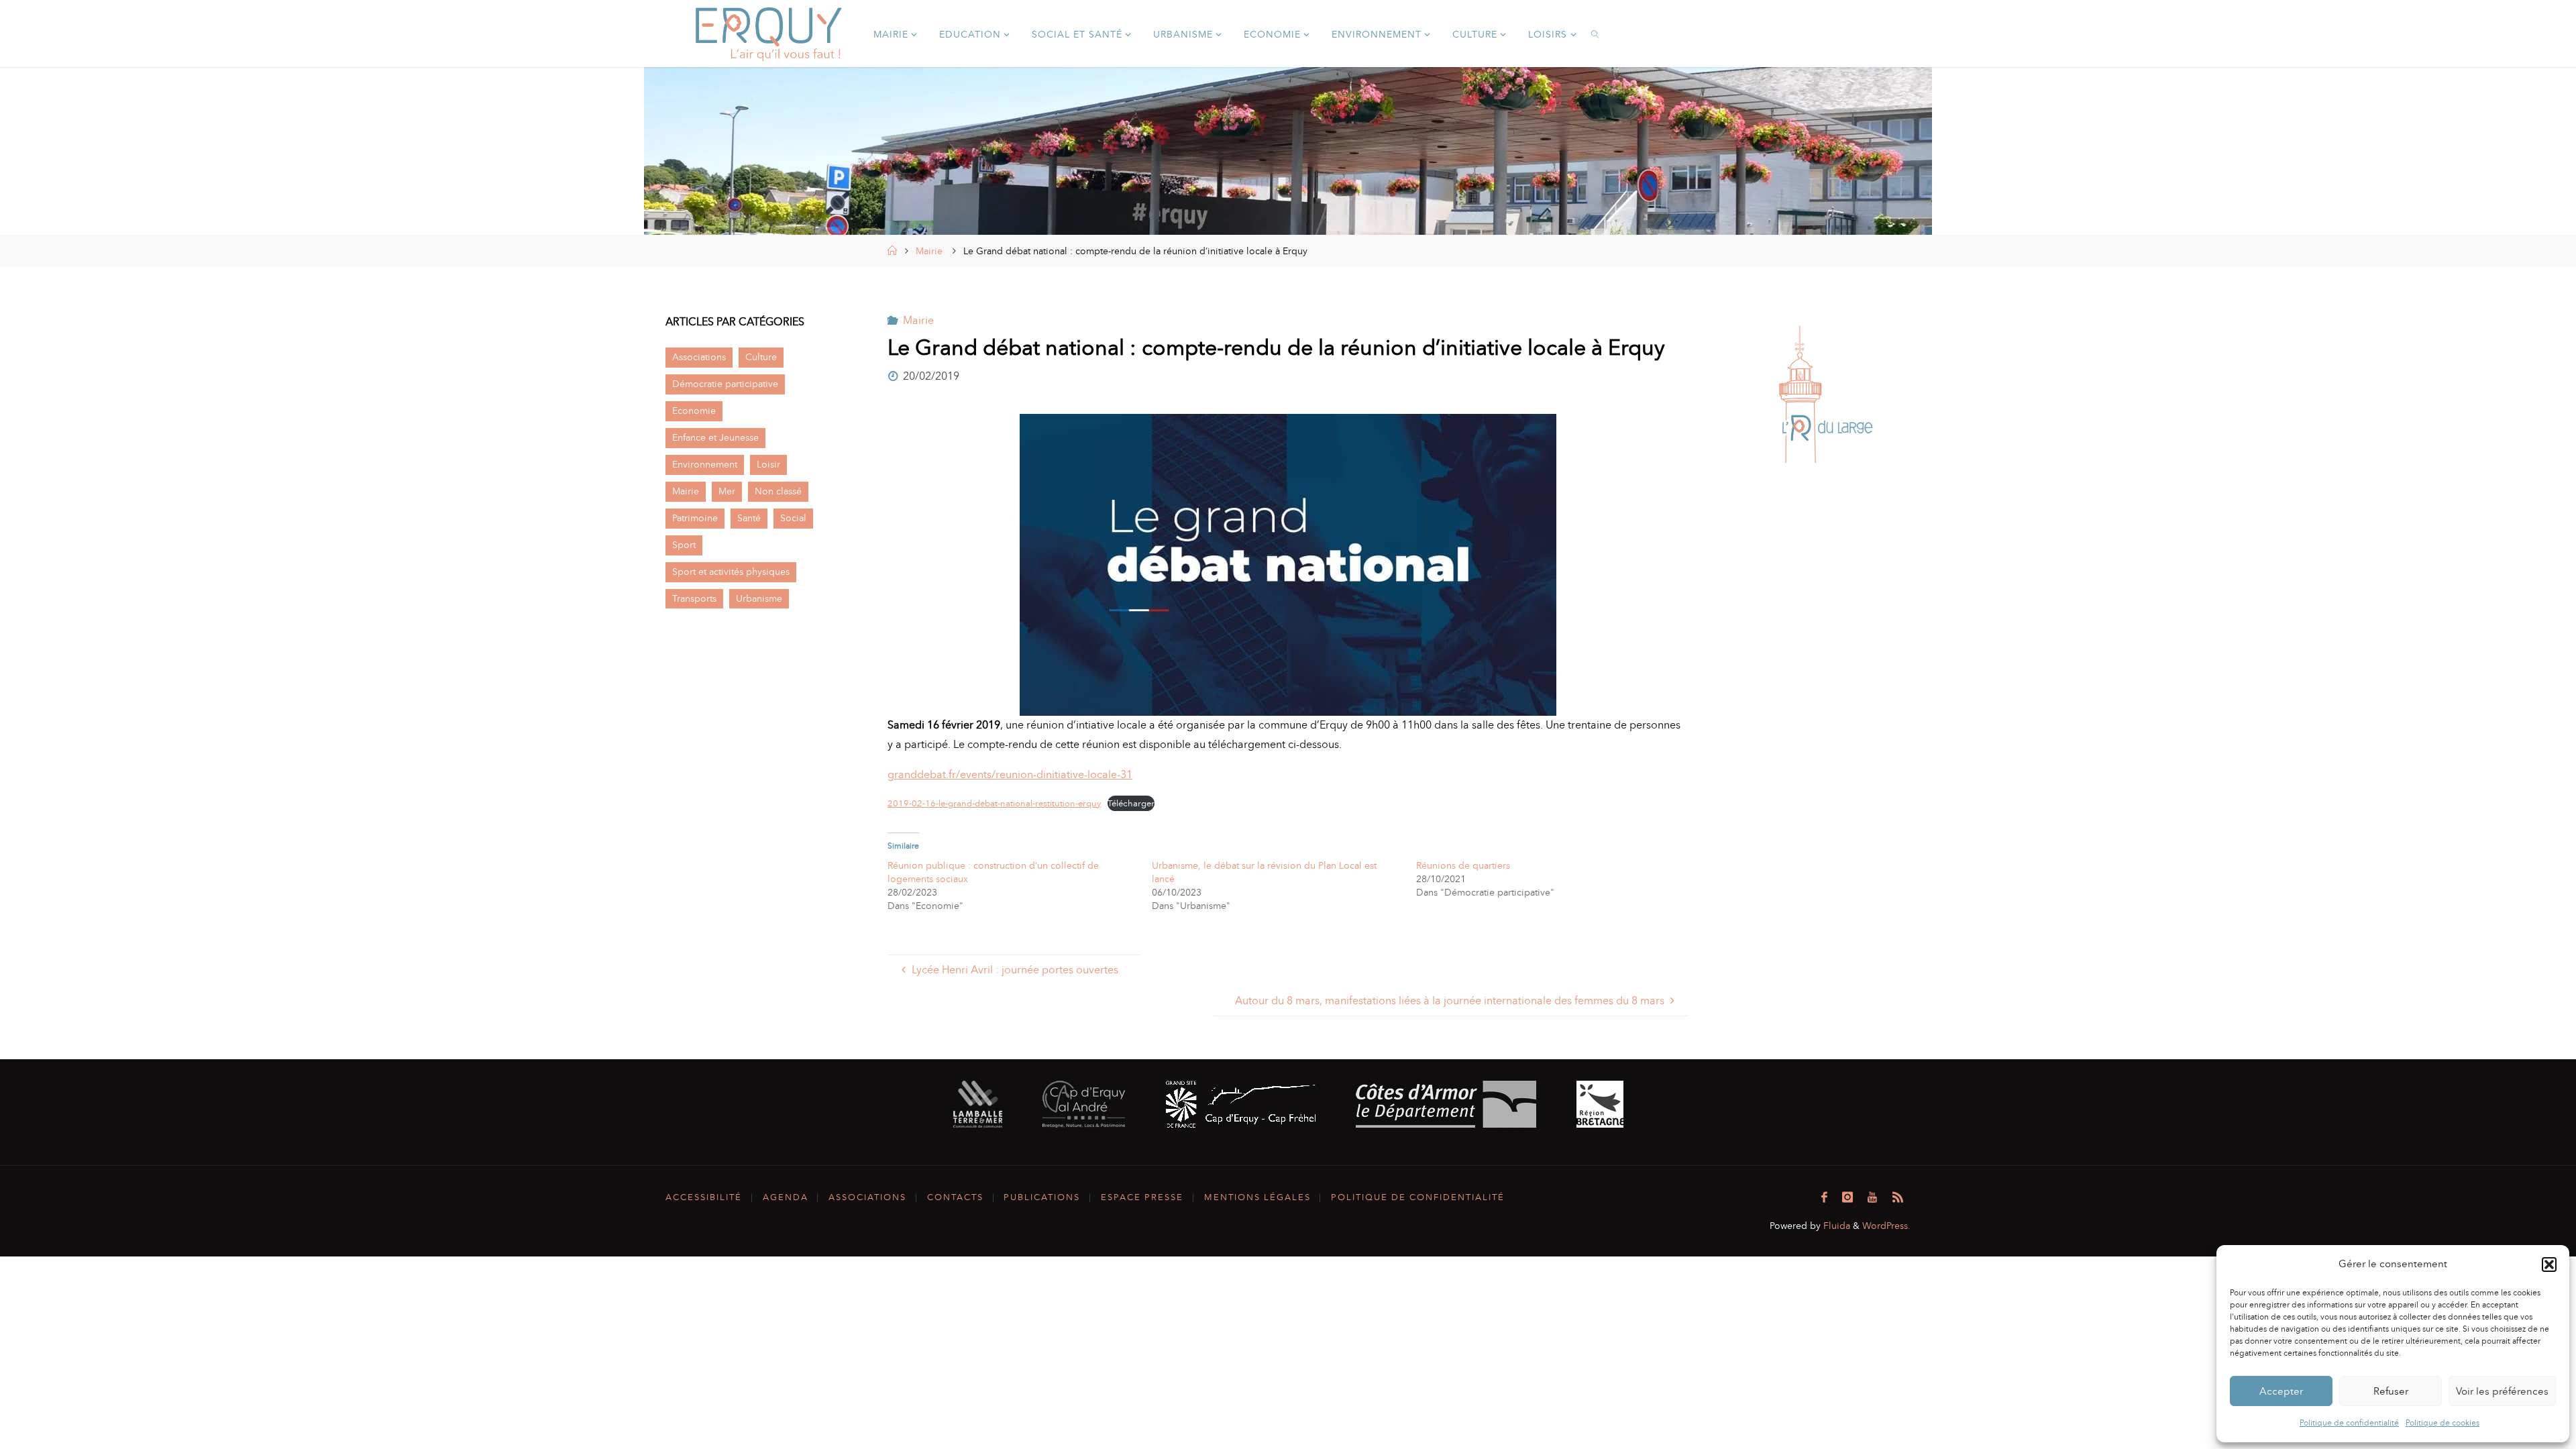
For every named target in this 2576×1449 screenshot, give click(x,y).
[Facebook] (1824, 1197)
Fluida (1835, 1226)
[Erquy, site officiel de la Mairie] (769, 33)
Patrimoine (695, 518)
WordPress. (1886, 1226)
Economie (694, 411)
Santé (749, 518)
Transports (694, 598)
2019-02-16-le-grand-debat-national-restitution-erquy (994, 803)
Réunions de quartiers (1463, 866)
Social (793, 518)
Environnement (705, 464)
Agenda (786, 1197)
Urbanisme (759, 598)
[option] (1826, 394)
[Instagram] (1847, 1197)
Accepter (2281, 1391)
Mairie (929, 251)
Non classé (778, 491)
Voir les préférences (2502, 1391)
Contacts (955, 1197)
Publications (1042, 1197)
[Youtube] (1872, 1197)
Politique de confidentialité (2349, 1423)
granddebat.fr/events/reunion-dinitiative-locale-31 (1010, 774)
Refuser (2391, 1391)
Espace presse (1142, 1197)
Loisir (768, 464)
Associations (699, 357)
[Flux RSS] (1898, 1197)
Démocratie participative (725, 384)
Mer (727, 491)
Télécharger (1131, 803)
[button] (2549, 1265)
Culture (761, 357)
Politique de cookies (2443, 1423)
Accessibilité (704, 1197)
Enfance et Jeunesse (715, 437)
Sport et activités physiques (731, 572)
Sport (684, 545)
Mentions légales (1257, 1197)
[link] (1596, 34)
